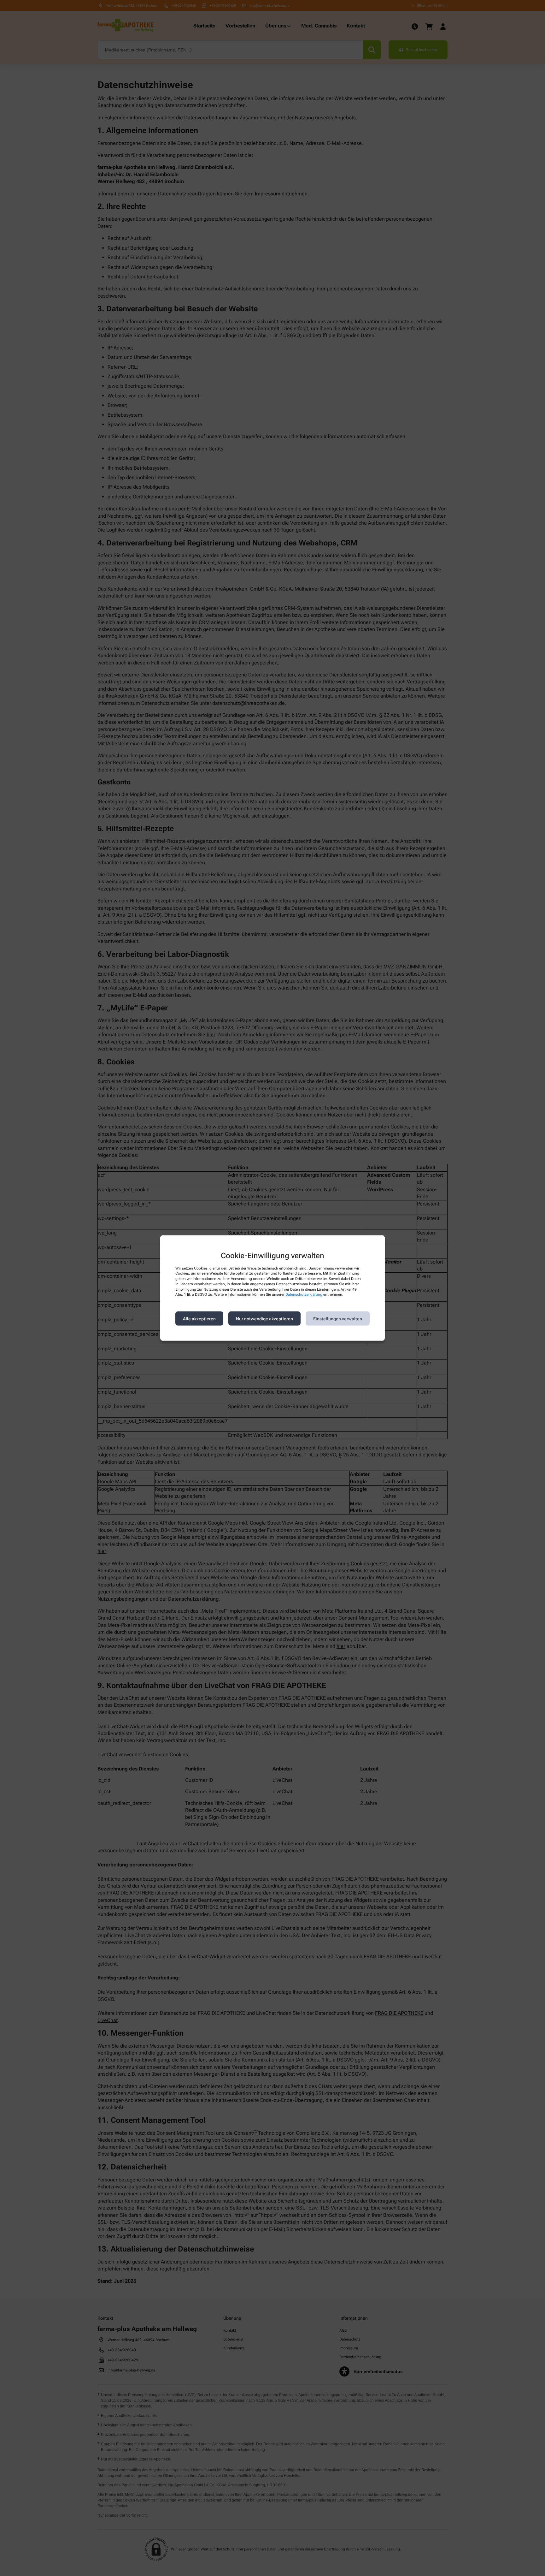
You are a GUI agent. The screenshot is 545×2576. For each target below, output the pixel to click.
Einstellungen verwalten (338, 1318)
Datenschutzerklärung (304, 1294)
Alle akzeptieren (199, 1318)
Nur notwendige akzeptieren (264, 1318)
